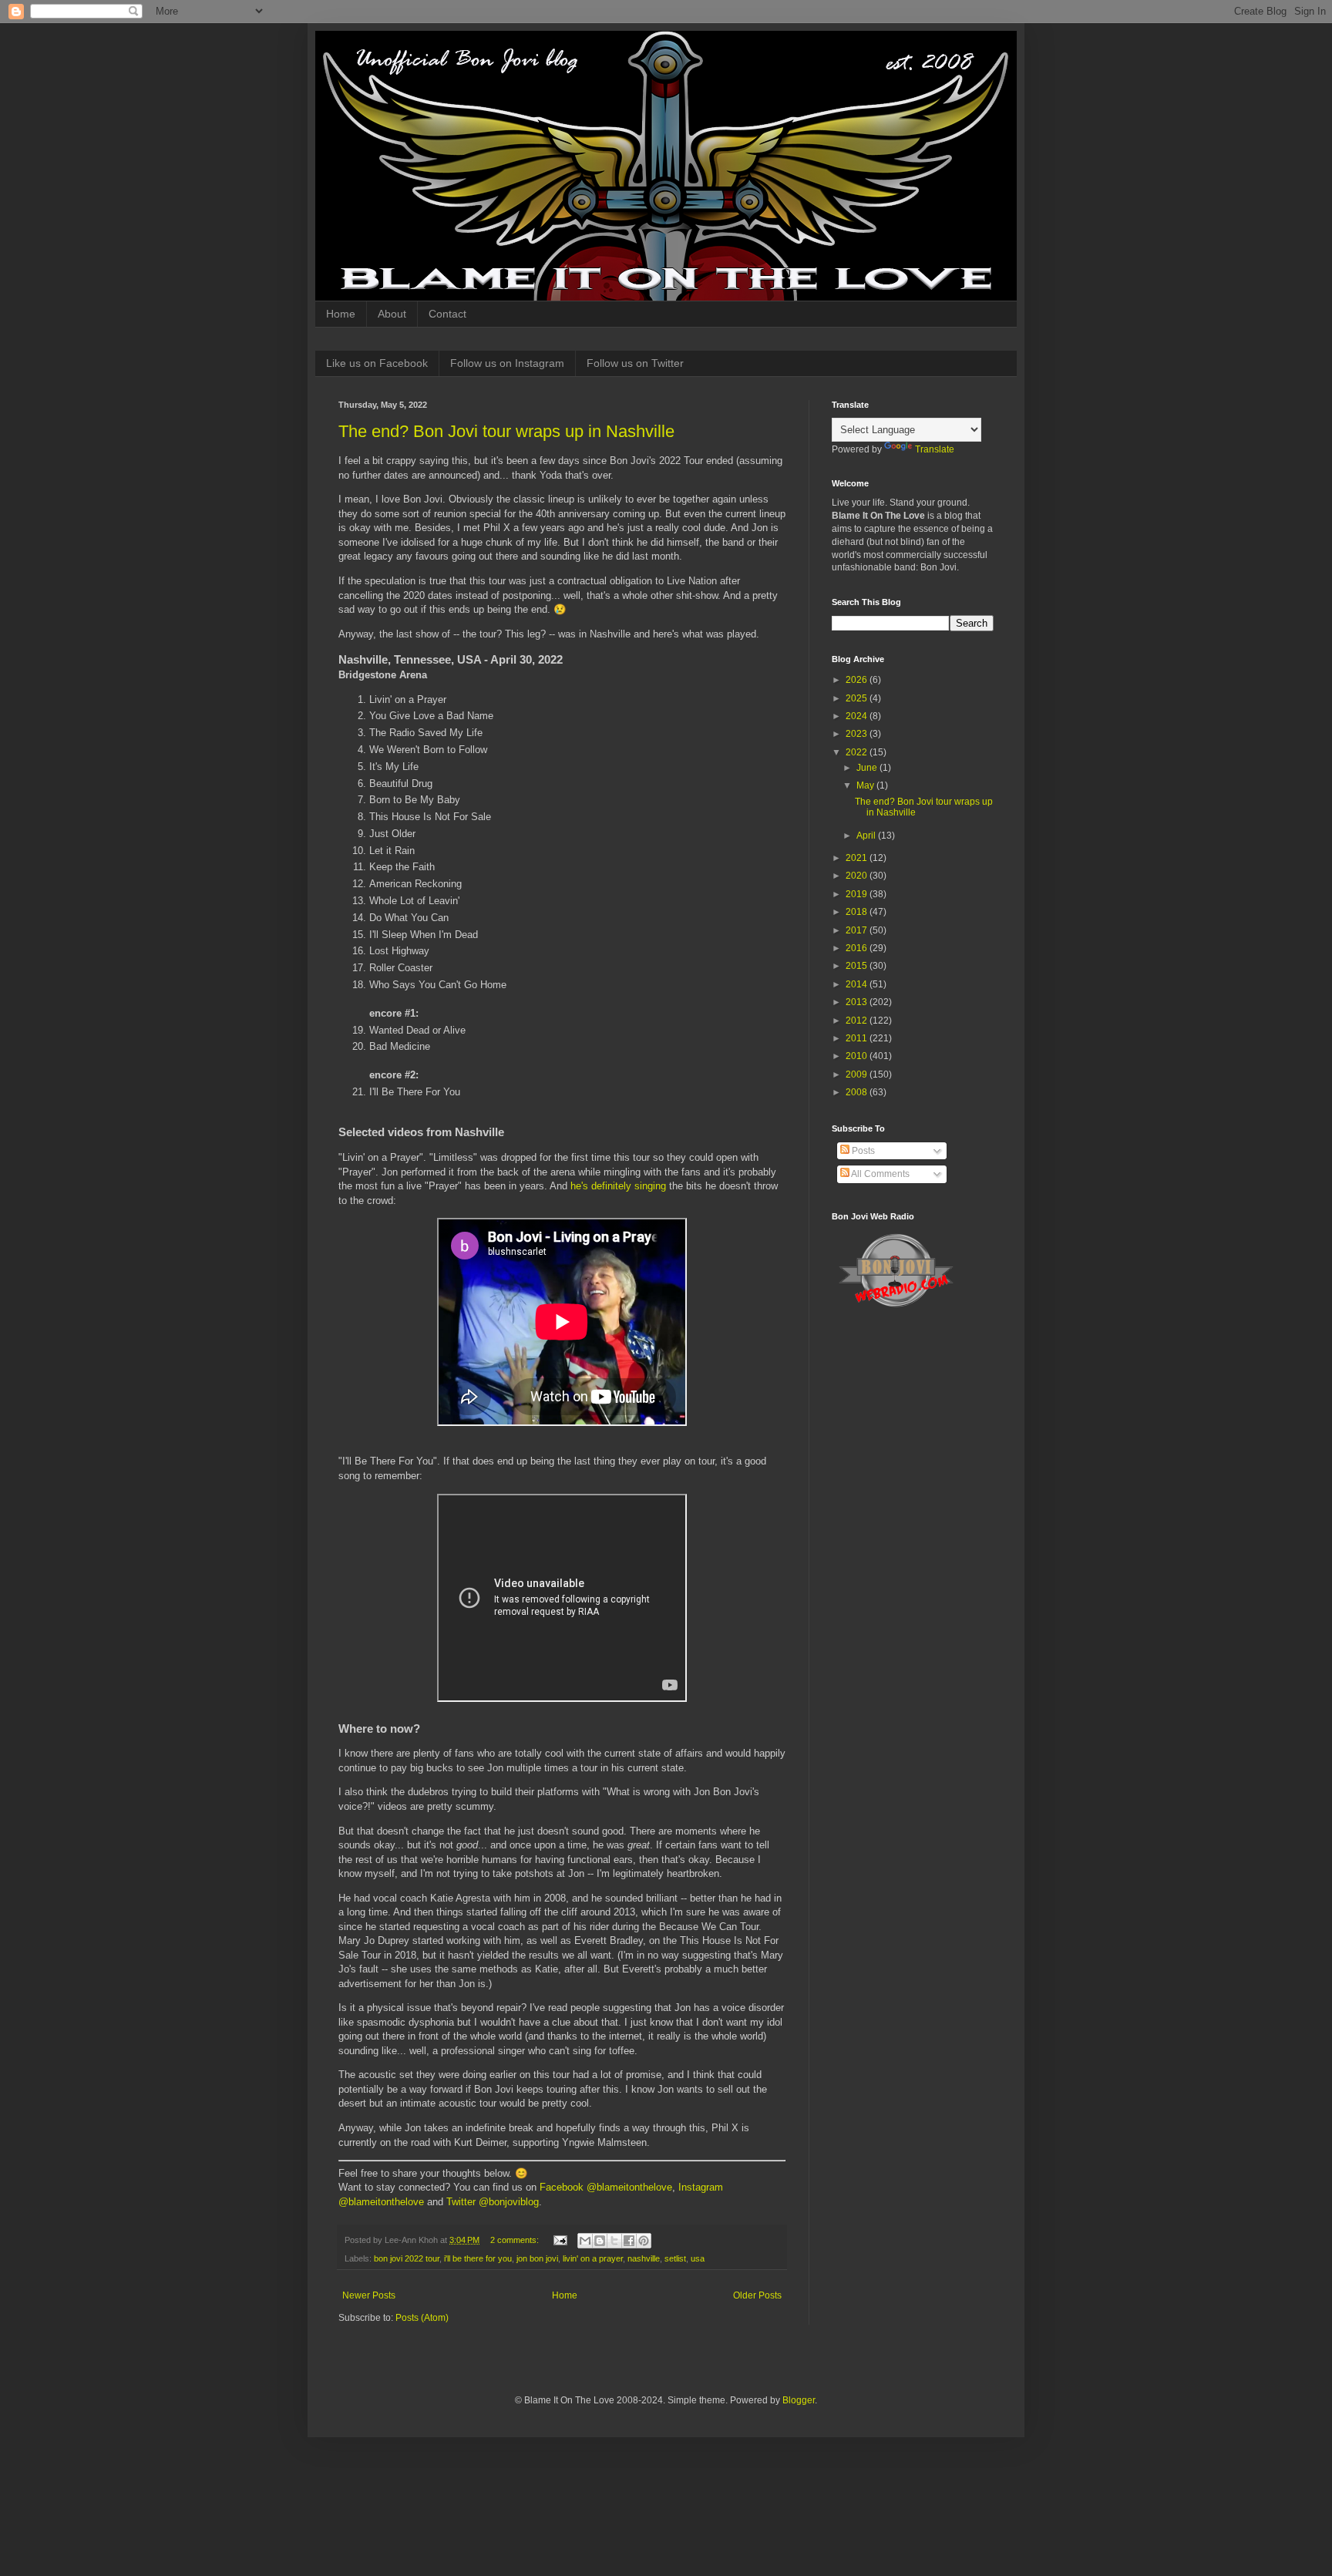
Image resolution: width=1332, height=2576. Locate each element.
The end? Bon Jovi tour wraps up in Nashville (506, 431)
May (866, 785)
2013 (858, 1002)
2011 (858, 1038)
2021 (858, 858)
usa (698, 2258)
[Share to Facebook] (629, 2241)
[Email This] (585, 2241)
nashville (644, 2258)
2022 (858, 752)
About (392, 314)
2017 (858, 930)
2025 (858, 698)
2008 (858, 1092)
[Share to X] (614, 2241)
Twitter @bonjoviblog (493, 2202)
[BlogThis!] (600, 2241)
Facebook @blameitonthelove (606, 2187)
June (868, 768)
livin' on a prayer (593, 2258)
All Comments (880, 1174)
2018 (858, 912)
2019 (858, 894)
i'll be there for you (478, 2258)
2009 (858, 1074)
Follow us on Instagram (507, 363)
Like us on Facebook (377, 363)
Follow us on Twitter (635, 363)
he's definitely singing (618, 1186)
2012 (858, 1021)
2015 (858, 966)
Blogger (799, 2400)
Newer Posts (369, 2295)
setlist (675, 2258)
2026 (858, 680)
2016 (858, 948)
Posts (862, 1151)
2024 (858, 716)
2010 (858, 1056)
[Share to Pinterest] (644, 2241)
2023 (858, 734)
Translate (935, 449)
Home (341, 314)
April (867, 836)
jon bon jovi (537, 2258)
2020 (858, 876)
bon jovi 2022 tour (407, 2258)
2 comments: (516, 2240)
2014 (858, 984)
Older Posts (757, 2295)
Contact (447, 314)
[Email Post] (560, 2240)
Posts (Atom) (422, 2318)
